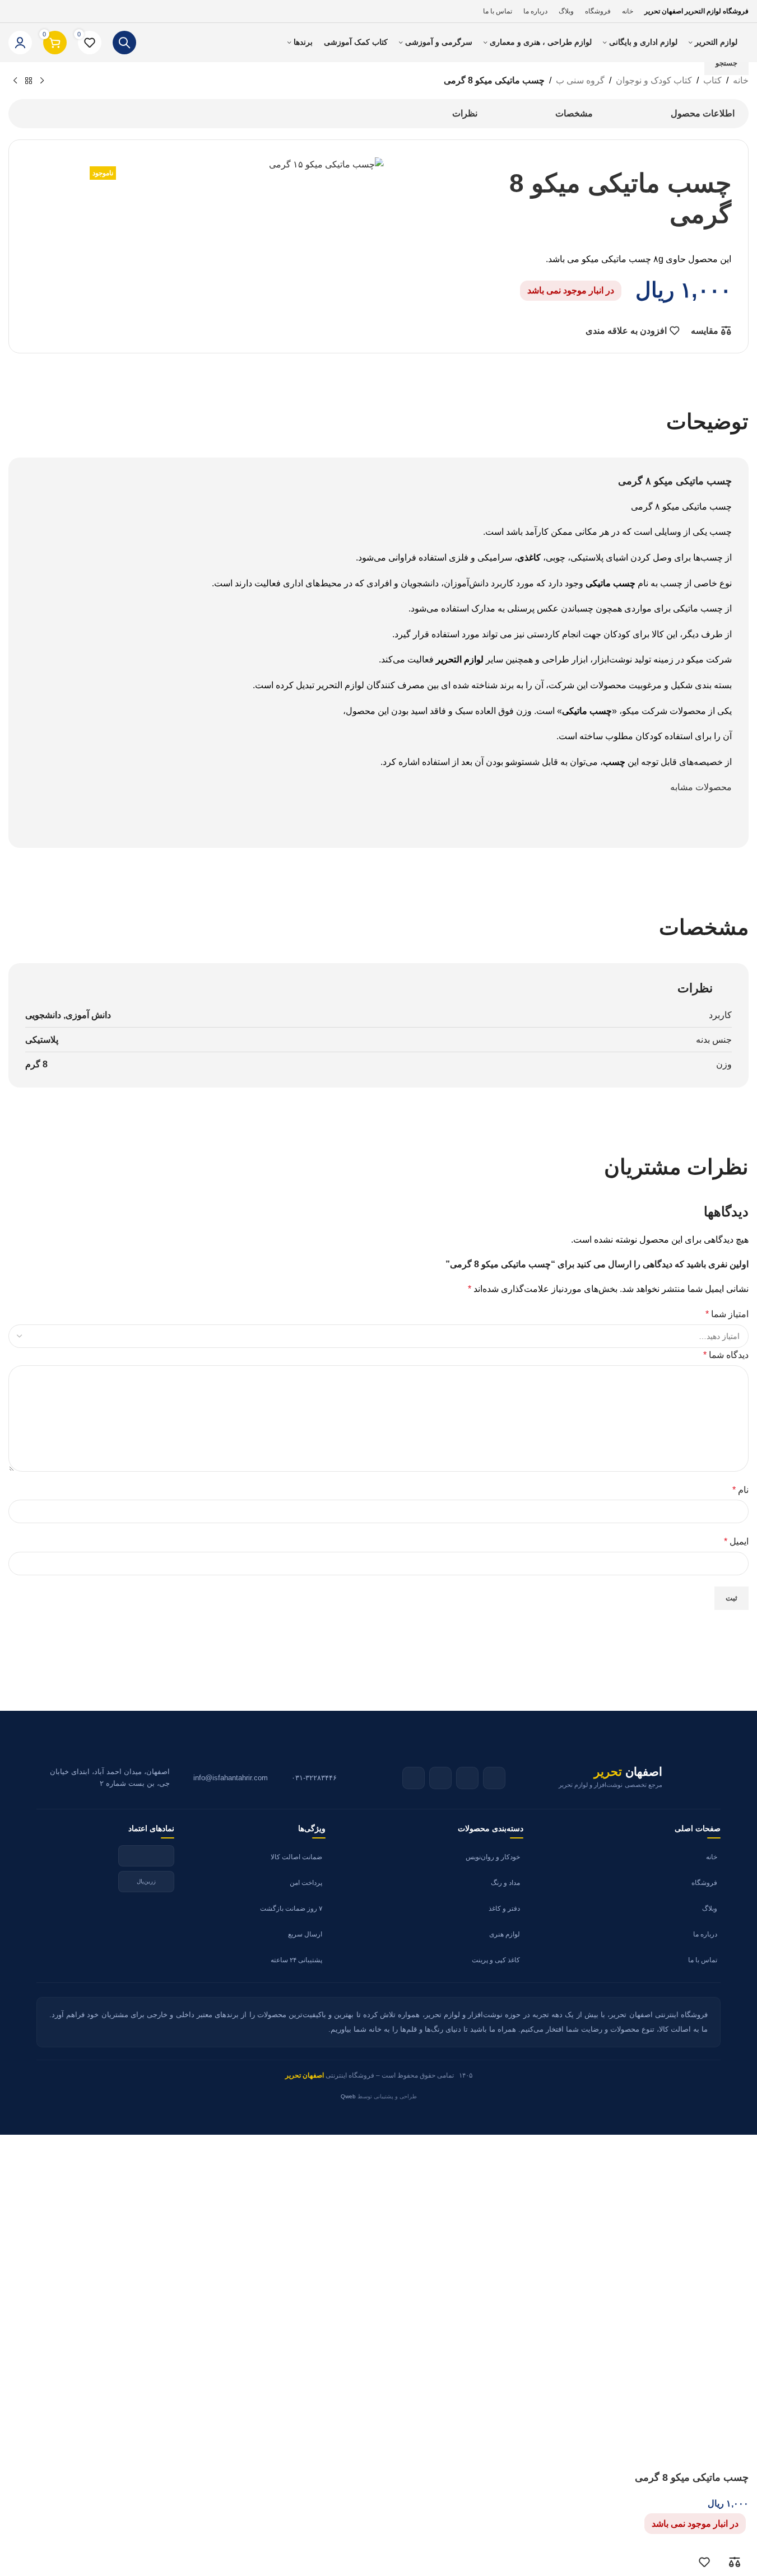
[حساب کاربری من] (20, 43)
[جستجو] (124, 43)
